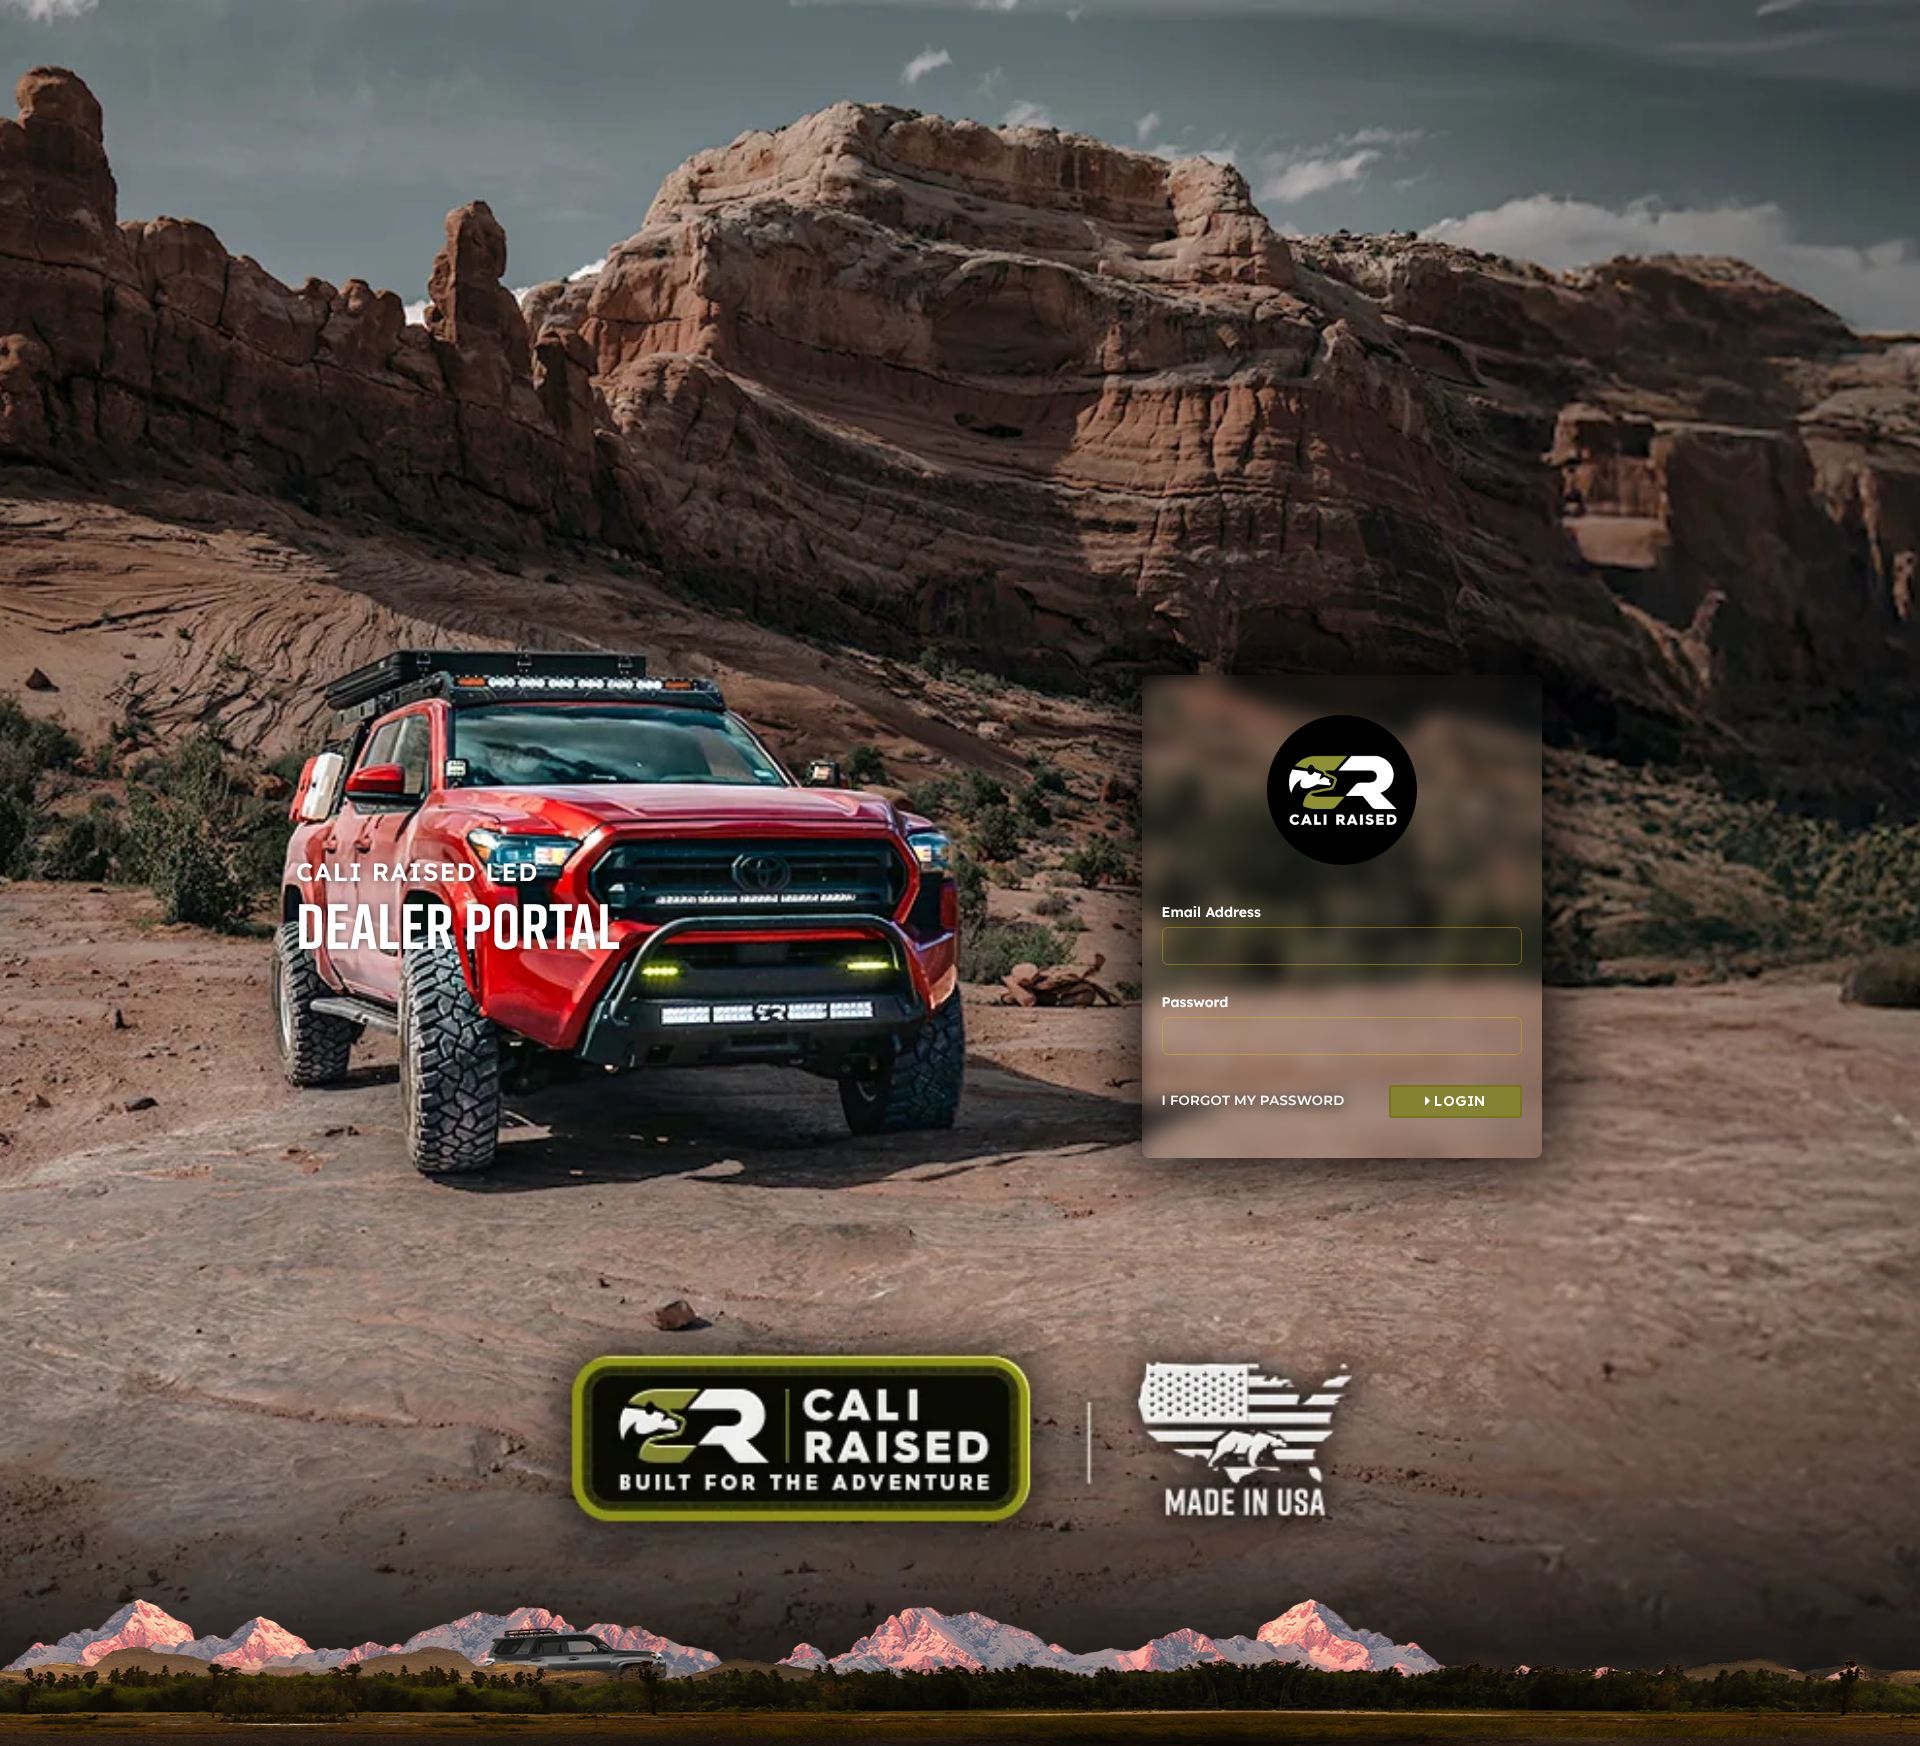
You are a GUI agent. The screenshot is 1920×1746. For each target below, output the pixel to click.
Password (1195, 1002)
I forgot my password (1253, 1101)
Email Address (1211, 912)
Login (1458, 1101)
